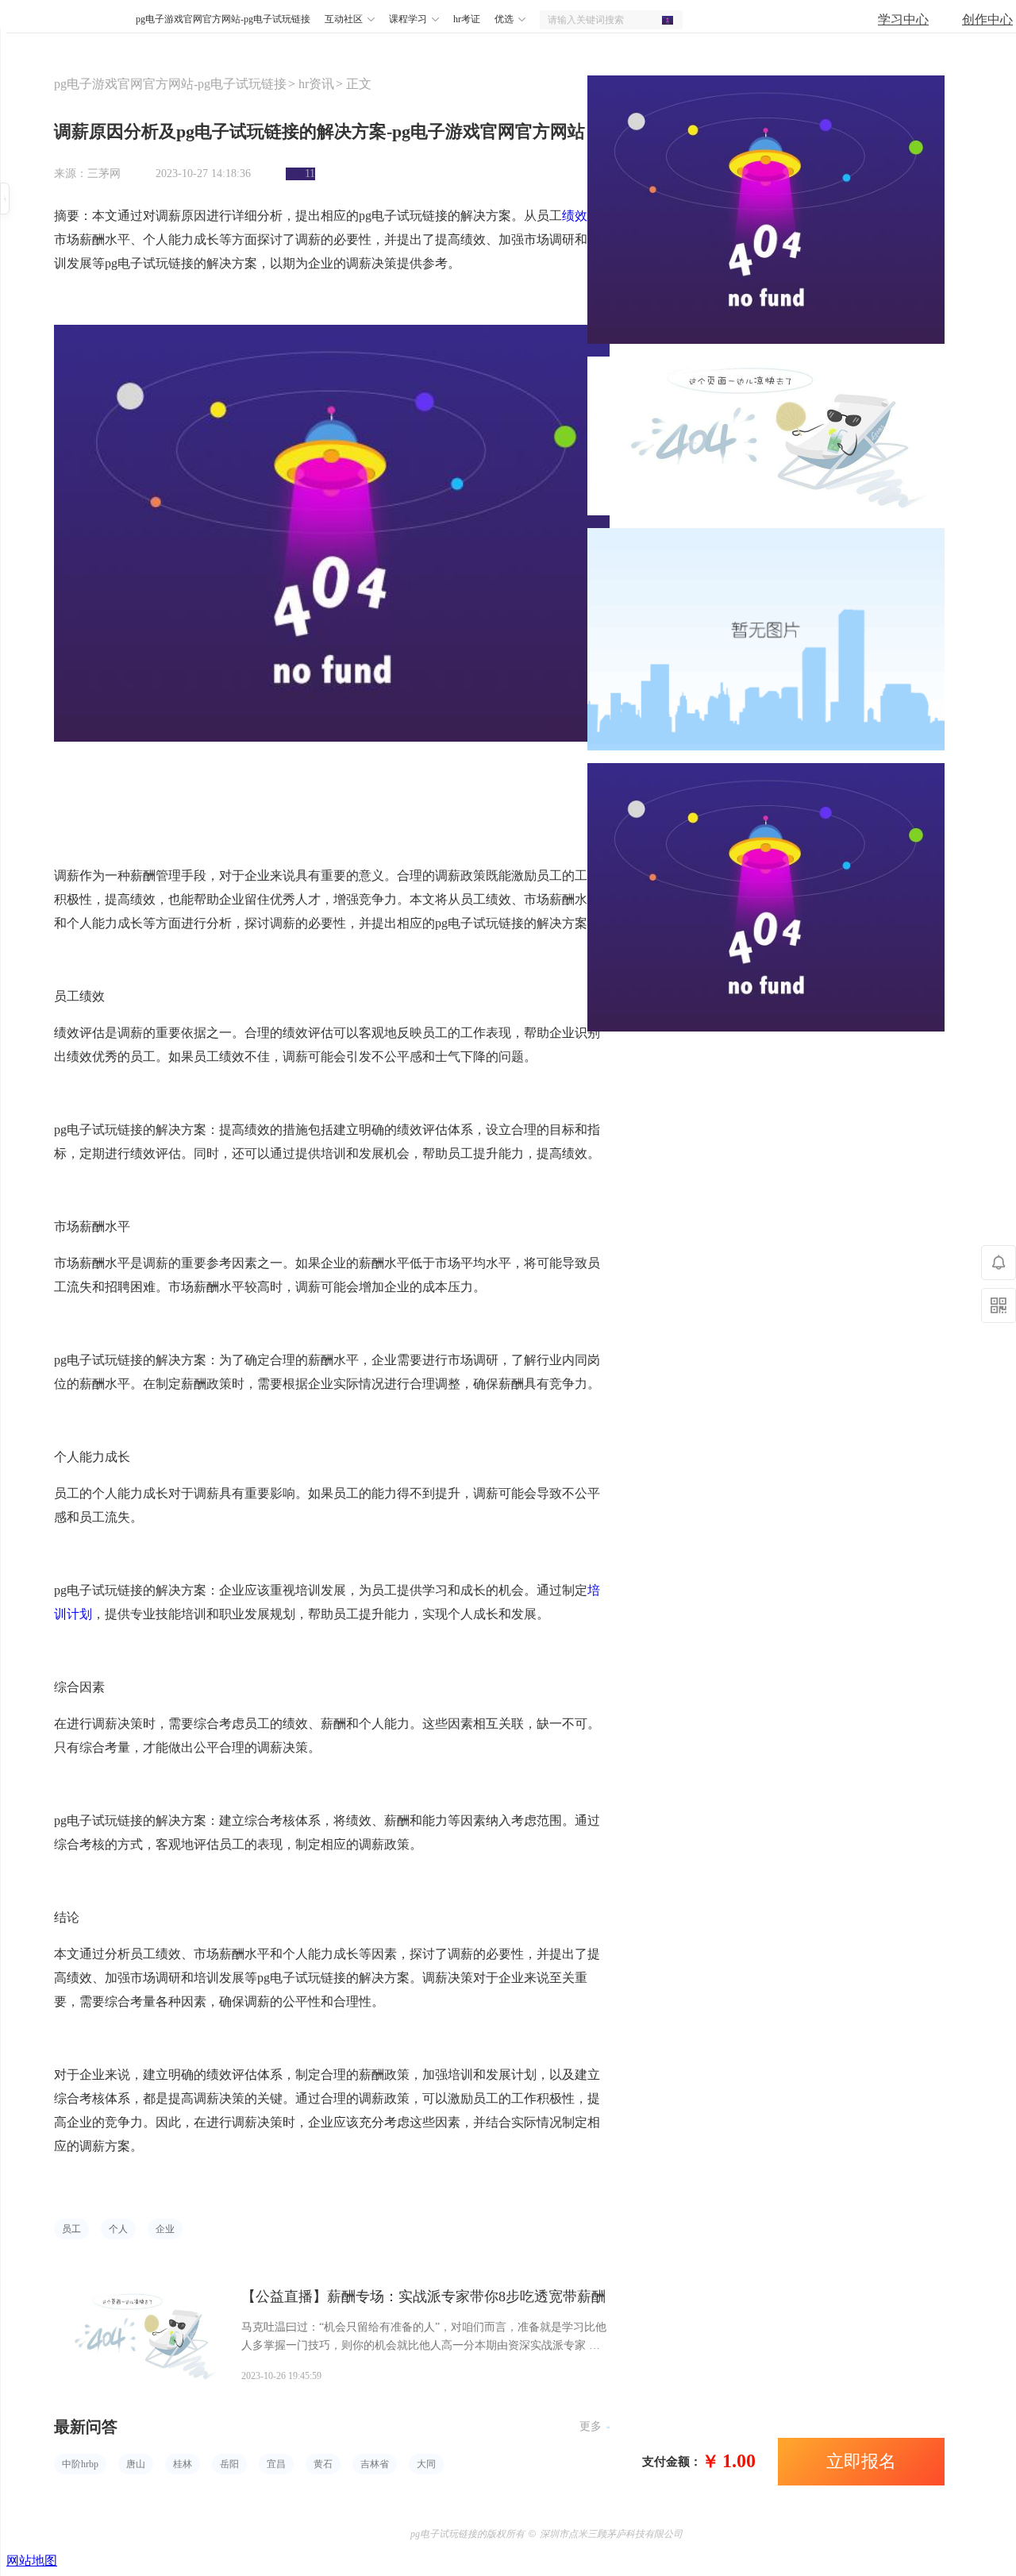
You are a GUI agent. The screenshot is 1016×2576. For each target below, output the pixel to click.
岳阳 (229, 2464)
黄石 (323, 2464)
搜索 (672, 20)
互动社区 (344, 19)
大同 (426, 2464)
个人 (118, 2229)
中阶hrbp (80, 2464)
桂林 (183, 2464)
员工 (71, 2229)
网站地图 (32, 2561)
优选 (504, 19)
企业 (165, 2229)
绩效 (575, 216)
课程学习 (408, 19)
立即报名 (861, 2461)
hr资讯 (316, 84)
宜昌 (276, 2464)
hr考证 (467, 19)
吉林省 (375, 2464)
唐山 (136, 2464)
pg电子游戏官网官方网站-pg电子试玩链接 (93, 20)
